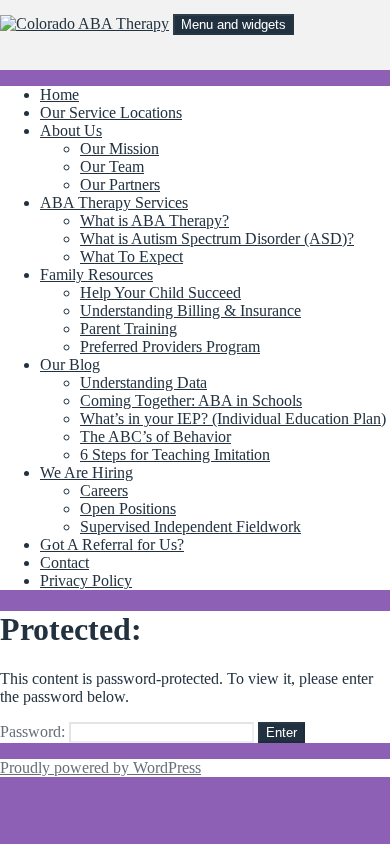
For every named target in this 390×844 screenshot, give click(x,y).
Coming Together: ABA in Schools (191, 400)
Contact (64, 562)
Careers (104, 490)
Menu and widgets (233, 24)
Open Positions (128, 508)
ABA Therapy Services (114, 202)
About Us (71, 130)
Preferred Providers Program (170, 346)
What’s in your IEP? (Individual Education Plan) (233, 418)
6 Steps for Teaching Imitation (175, 454)
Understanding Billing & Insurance (190, 310)
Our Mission (119, 148)
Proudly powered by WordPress (100, 767)
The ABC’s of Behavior (155, 436)
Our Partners (120, 184)
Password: (34, 731)
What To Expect (131, 256)
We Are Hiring (86, 472)
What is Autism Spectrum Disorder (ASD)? (217, 238)
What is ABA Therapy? (154, 220)
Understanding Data (143, 382)
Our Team (112, 166)
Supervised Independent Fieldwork (190, 526)
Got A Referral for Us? (112, 544)
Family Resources (96, 274)
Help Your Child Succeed (160, 292)
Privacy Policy (86, 580)
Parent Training (128, 328)
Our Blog (70, 364)
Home (59, 94)
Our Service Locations (111, 112)
